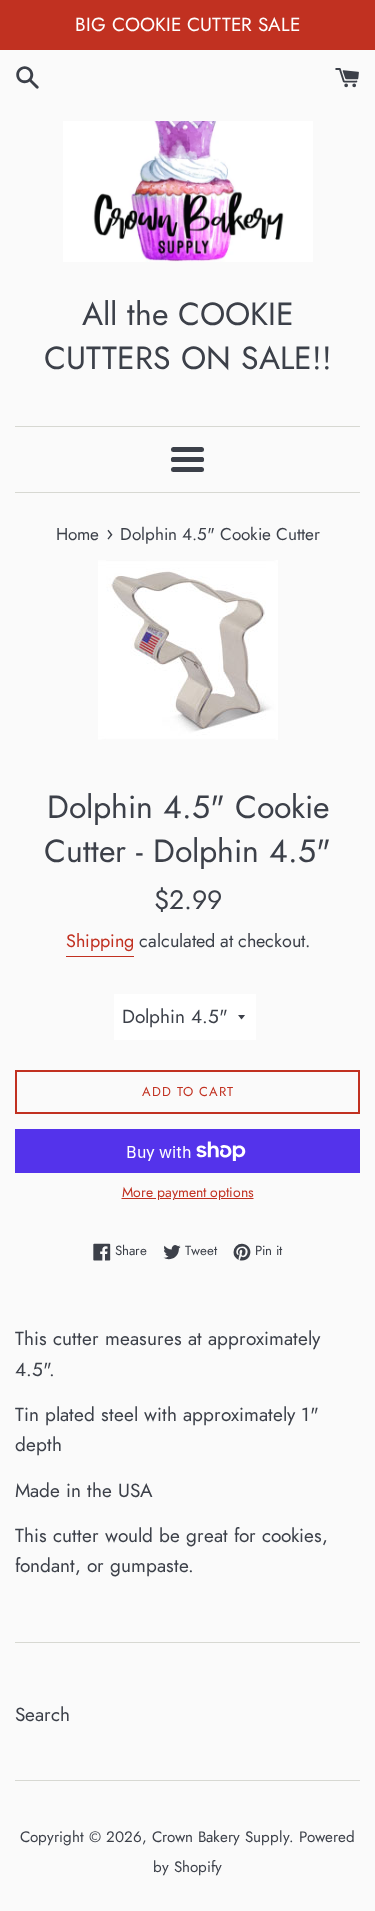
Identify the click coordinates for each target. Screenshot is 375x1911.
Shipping (100, 941)
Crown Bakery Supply (220, 1837)
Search (42, 1714)
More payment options (188, 1192)
